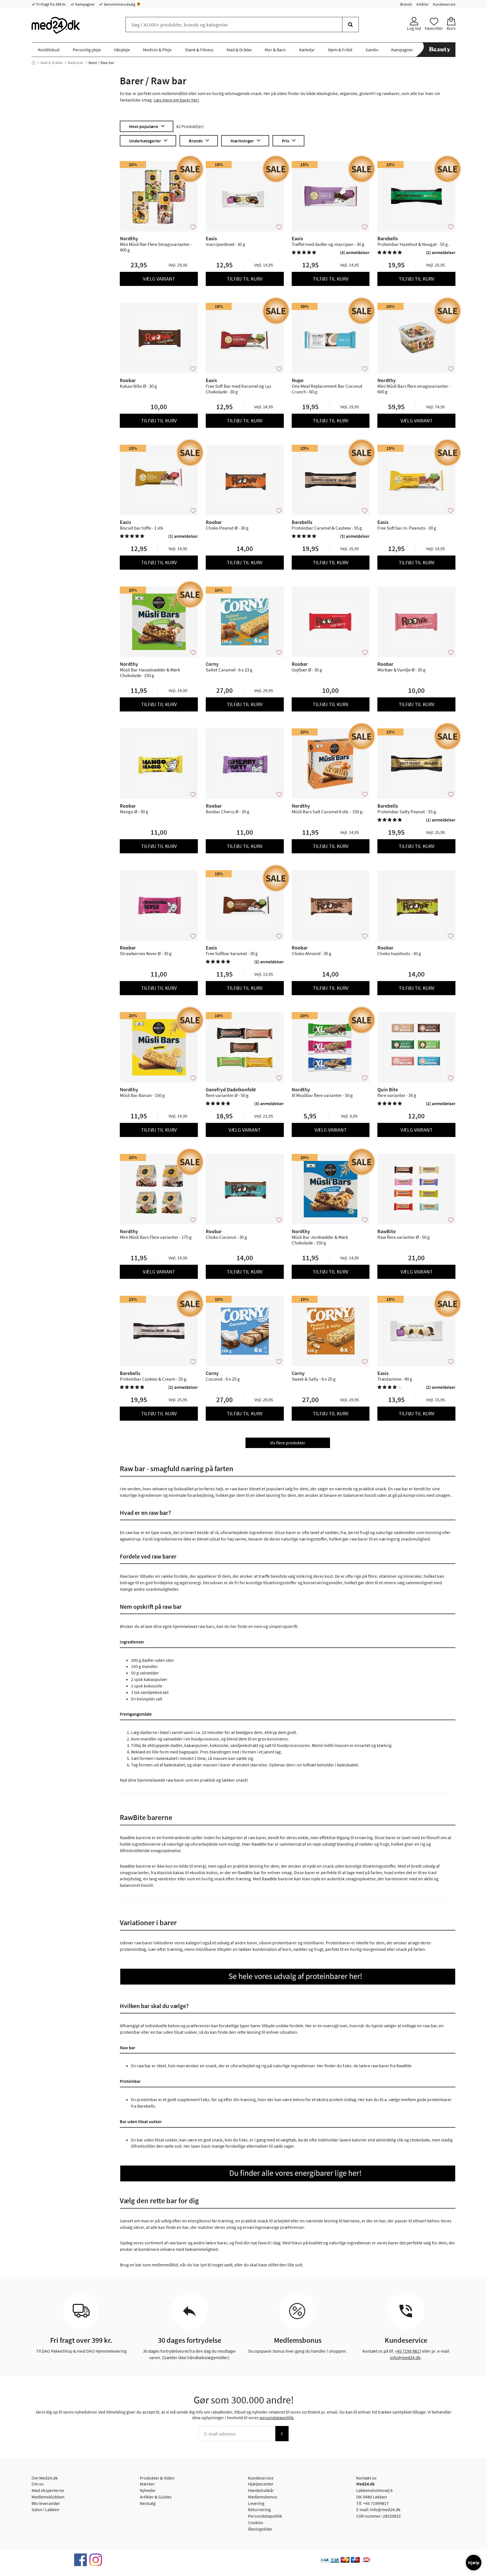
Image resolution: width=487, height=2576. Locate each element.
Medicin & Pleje (157, 50)
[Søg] (350, 25)
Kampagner (85, 4)
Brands (406, 4)
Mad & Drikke (239, 50)
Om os (38, 2484)
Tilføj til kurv (245, 279)
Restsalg (148, 2503)
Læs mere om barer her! (176, 100)
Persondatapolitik (265, 2516)
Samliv (372, 50)
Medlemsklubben (48, 2497)
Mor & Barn (275, 50)
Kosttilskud (49, 50)
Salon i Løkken (46, 2509)
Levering (256, 2503)
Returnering (259, 2509)
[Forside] (34, 63)
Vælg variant (159, 279)
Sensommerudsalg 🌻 (122, 4)
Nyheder (148, 2490)
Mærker (147, 2484)
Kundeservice (444, 4)
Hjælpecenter (261, 2484)
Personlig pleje (87, 50)
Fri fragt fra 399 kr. (51, 4)
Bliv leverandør (46, 2503)
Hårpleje (122, 50)
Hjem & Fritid (340, 50)
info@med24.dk (405, 2357)
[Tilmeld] (282, 2434)
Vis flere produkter (288, 1443)
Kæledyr (307, 50)
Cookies (256, 2522)
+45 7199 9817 (408, 2351)
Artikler (422, 4)
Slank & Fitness (199, 50)
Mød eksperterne (48, 2490)
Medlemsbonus (263, 2497)
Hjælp (474, 2562)
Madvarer (76, 63)
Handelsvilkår (261, 2490)
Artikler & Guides (156, 2497)
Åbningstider (260, 2529)
